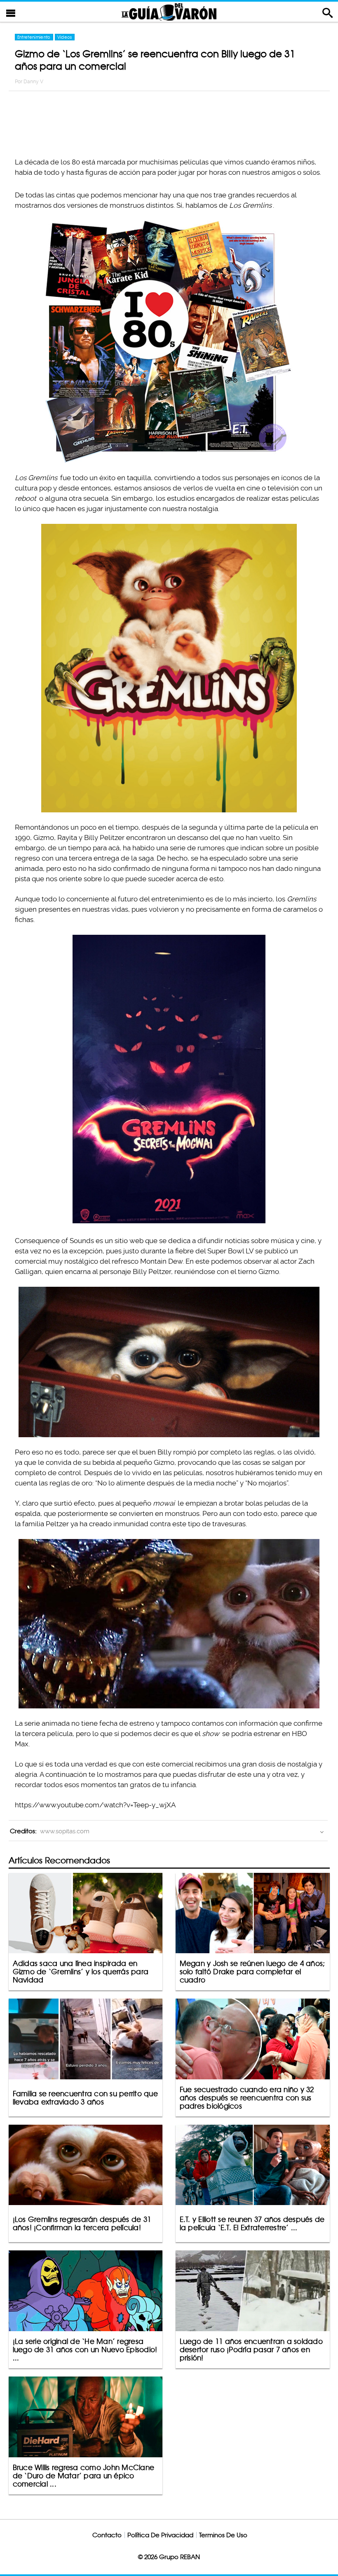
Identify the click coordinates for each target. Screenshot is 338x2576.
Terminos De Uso (223, 2535)
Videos (65, 37)
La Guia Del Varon (169, 12)
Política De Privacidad (160, 2535)
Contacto (107, 2535)
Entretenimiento (34, 37)
